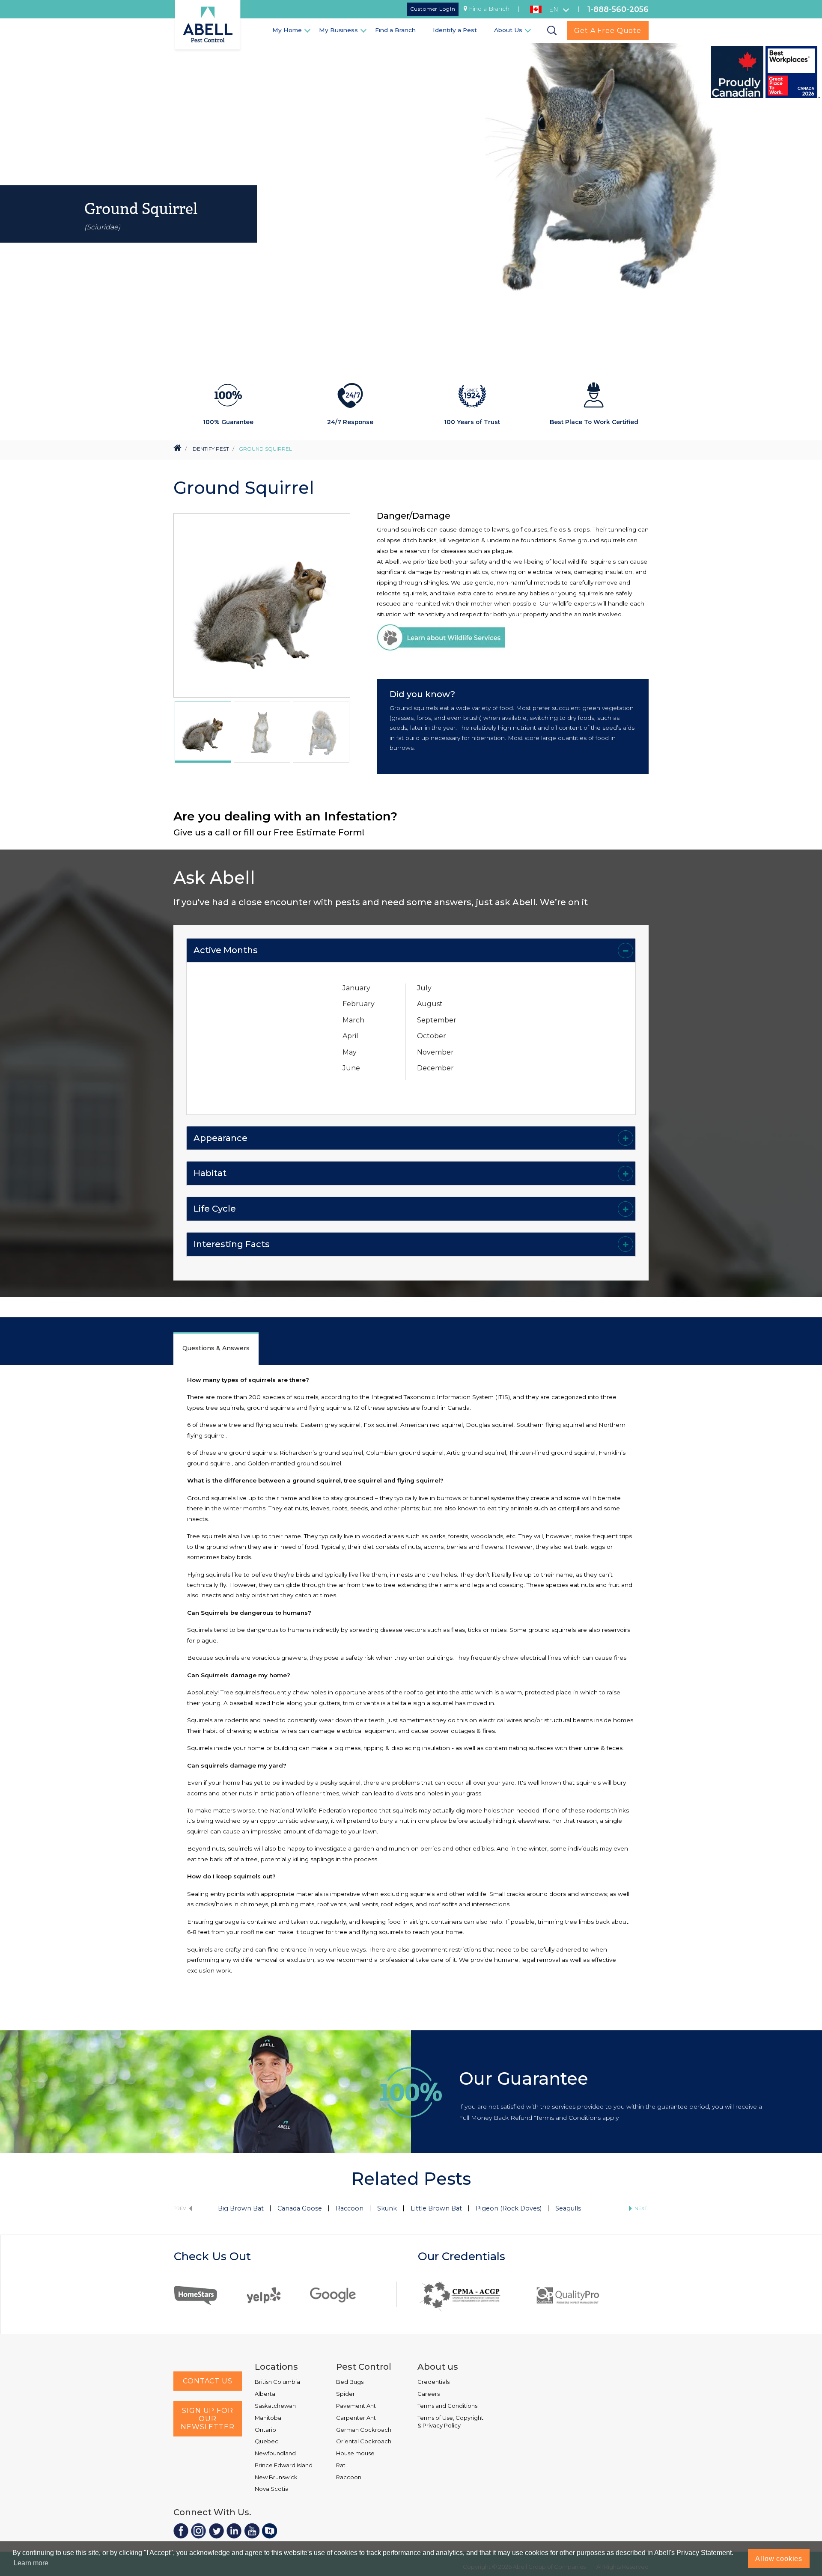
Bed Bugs (350, 2382)
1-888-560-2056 (618, 9)
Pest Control (364, 2367)
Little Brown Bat (436, 2208)
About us (438, 2367)
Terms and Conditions (447, 2406)
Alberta (265, 2394)
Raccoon (350, 2208)
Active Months (226, 950)
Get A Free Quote (608, 31)
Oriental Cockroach (364, 2441)
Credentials (433, 2382)
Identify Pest (210, 449)
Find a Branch (489, 9)
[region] (203, 732)
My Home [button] (287, 30)
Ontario (265, 2430)
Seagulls (568, 2208)
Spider (345, 2394)
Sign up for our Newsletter (208, 2419)
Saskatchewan (275, 2406)
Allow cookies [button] (779, 2559)
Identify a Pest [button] (455, 30)
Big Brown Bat (241, 2208)
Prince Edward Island (284, 2465)
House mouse (355, 2453)
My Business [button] (338, 30)
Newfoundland (275, 2453)
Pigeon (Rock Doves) (509, 2208)
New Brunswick (276, 2477)
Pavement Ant (356, 2406)
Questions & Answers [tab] (216, 1348)
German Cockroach (364, 2430)
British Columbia (277, 2382)
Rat (341, 2465)
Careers (429, 2394)
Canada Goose (300, 2208)
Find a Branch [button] (395, 30)
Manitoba (268, 2418)
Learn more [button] (31, 2563)
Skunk (387, 2208)
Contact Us (208, 2381)
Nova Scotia (272, 2489)
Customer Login (433, 9)
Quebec (267, 2441)
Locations (276, 2367)
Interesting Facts (232, 1244)
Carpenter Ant (356, 2418)
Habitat (210, 1173)
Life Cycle (215, 1209)
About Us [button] (508, 30)
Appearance (220, 1138)
